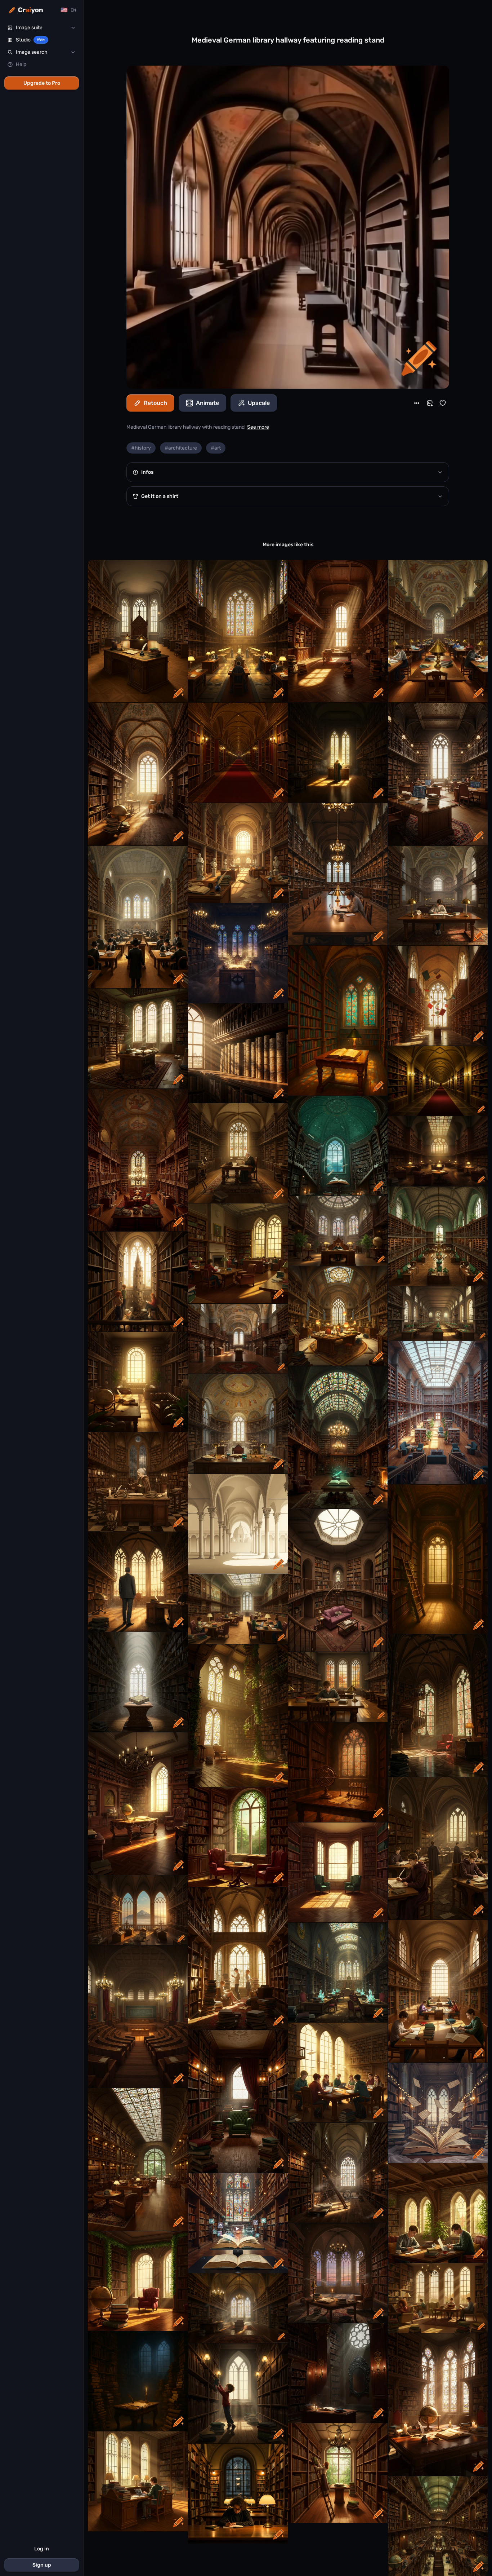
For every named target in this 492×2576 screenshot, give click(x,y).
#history (141, 448)
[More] (417, 403)
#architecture (181, 448)
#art (216, 448)
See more (258, 427)
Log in (42, 2549)
